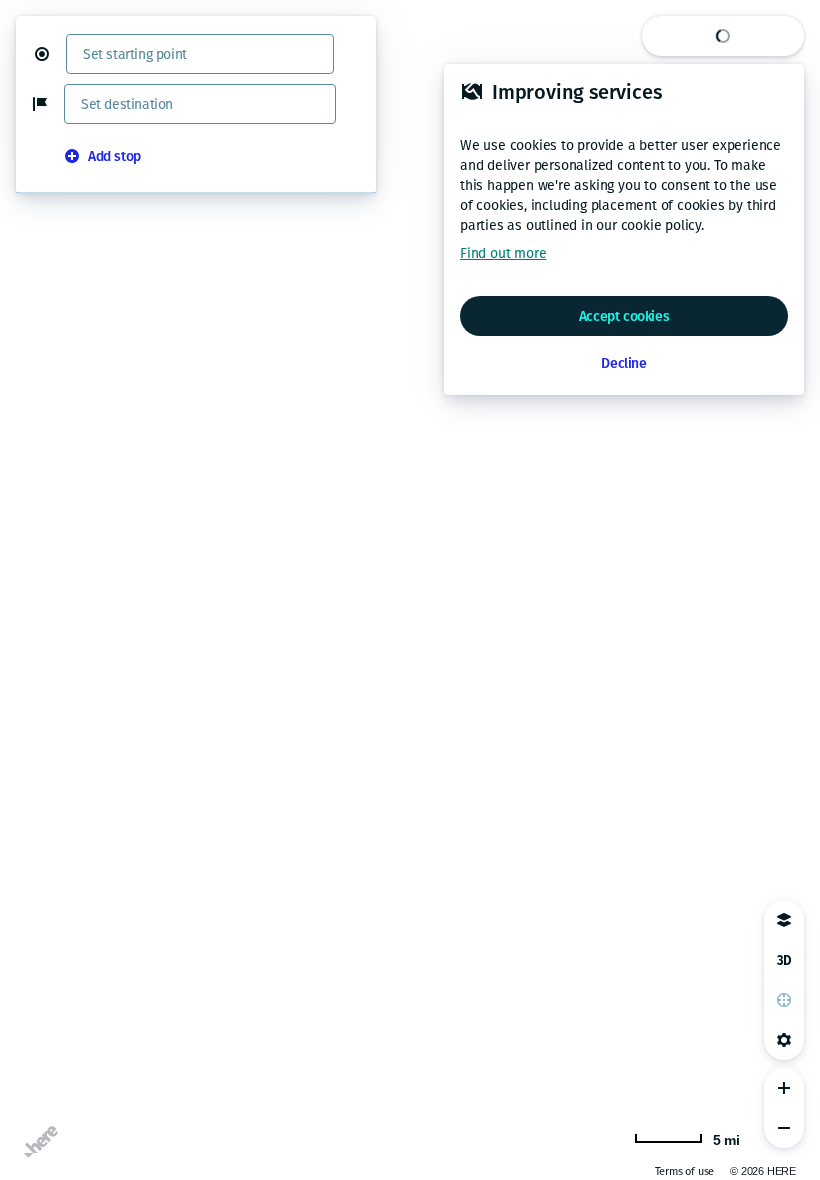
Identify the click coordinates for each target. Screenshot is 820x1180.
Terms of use (685, 1171)
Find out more (503, 253)
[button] (50, 54)
